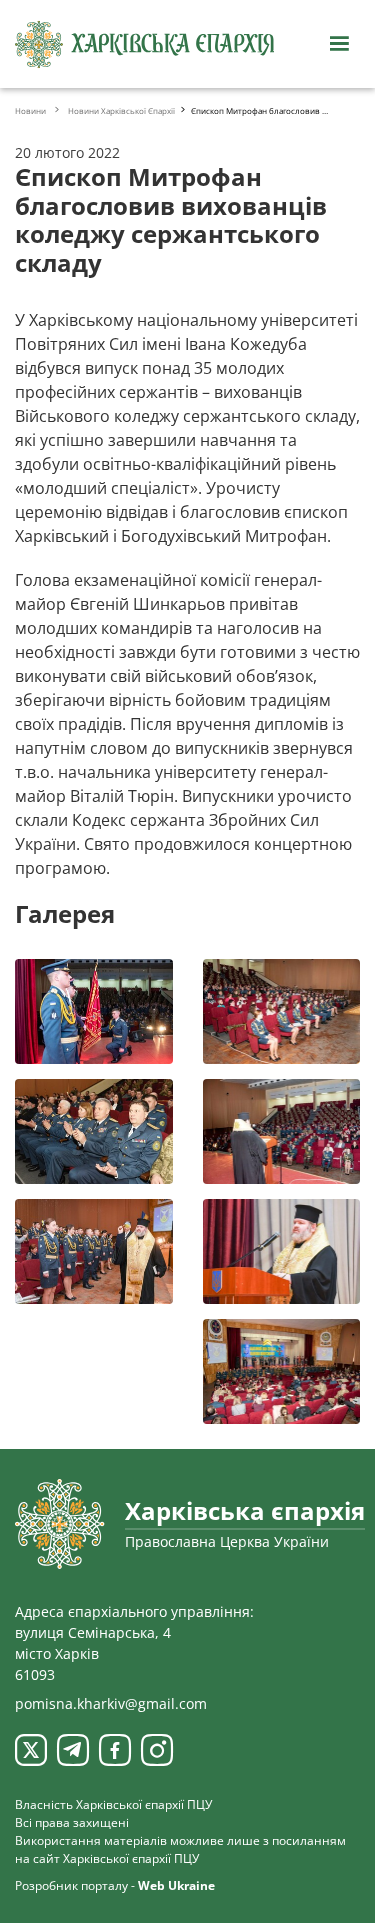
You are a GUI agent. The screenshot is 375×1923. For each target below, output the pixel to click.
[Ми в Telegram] (73, 1750)
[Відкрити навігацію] (339, 44)
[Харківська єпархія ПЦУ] (145, 44)
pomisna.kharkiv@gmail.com (111, 1703)
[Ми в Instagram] (157, 1750)
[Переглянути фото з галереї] (94, 1011)
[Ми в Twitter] (31, 1750)
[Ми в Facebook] (115, 1750)
